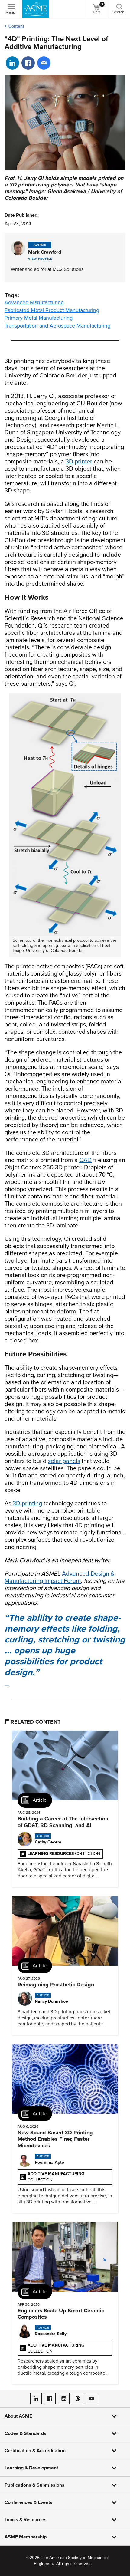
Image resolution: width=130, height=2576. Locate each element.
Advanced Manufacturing (34, 302)
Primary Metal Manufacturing (39, 318)
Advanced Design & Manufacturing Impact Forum (60, 1577)
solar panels (64, 1461)
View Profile (40, 259)
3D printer (79, 462)
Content (16, 26)
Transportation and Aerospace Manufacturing (57, 326)
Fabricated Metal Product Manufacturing (52, 310)
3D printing (27, 1504)
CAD (85, 1160)
